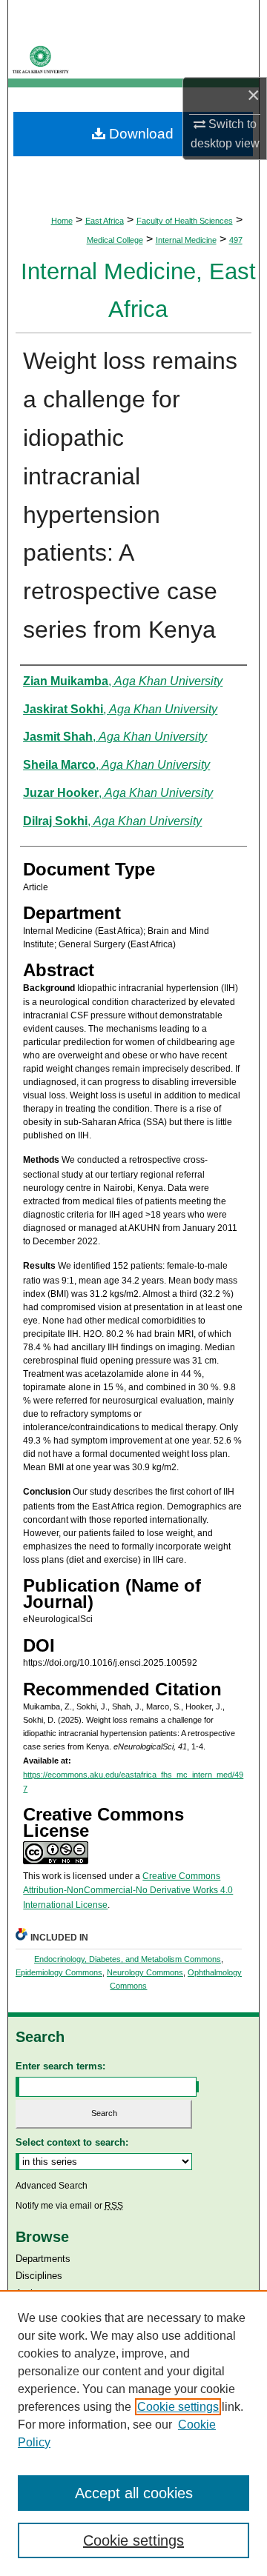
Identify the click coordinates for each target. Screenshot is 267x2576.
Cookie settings (178, 2407)
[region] (133, 2433)
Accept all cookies (134, 2493)
